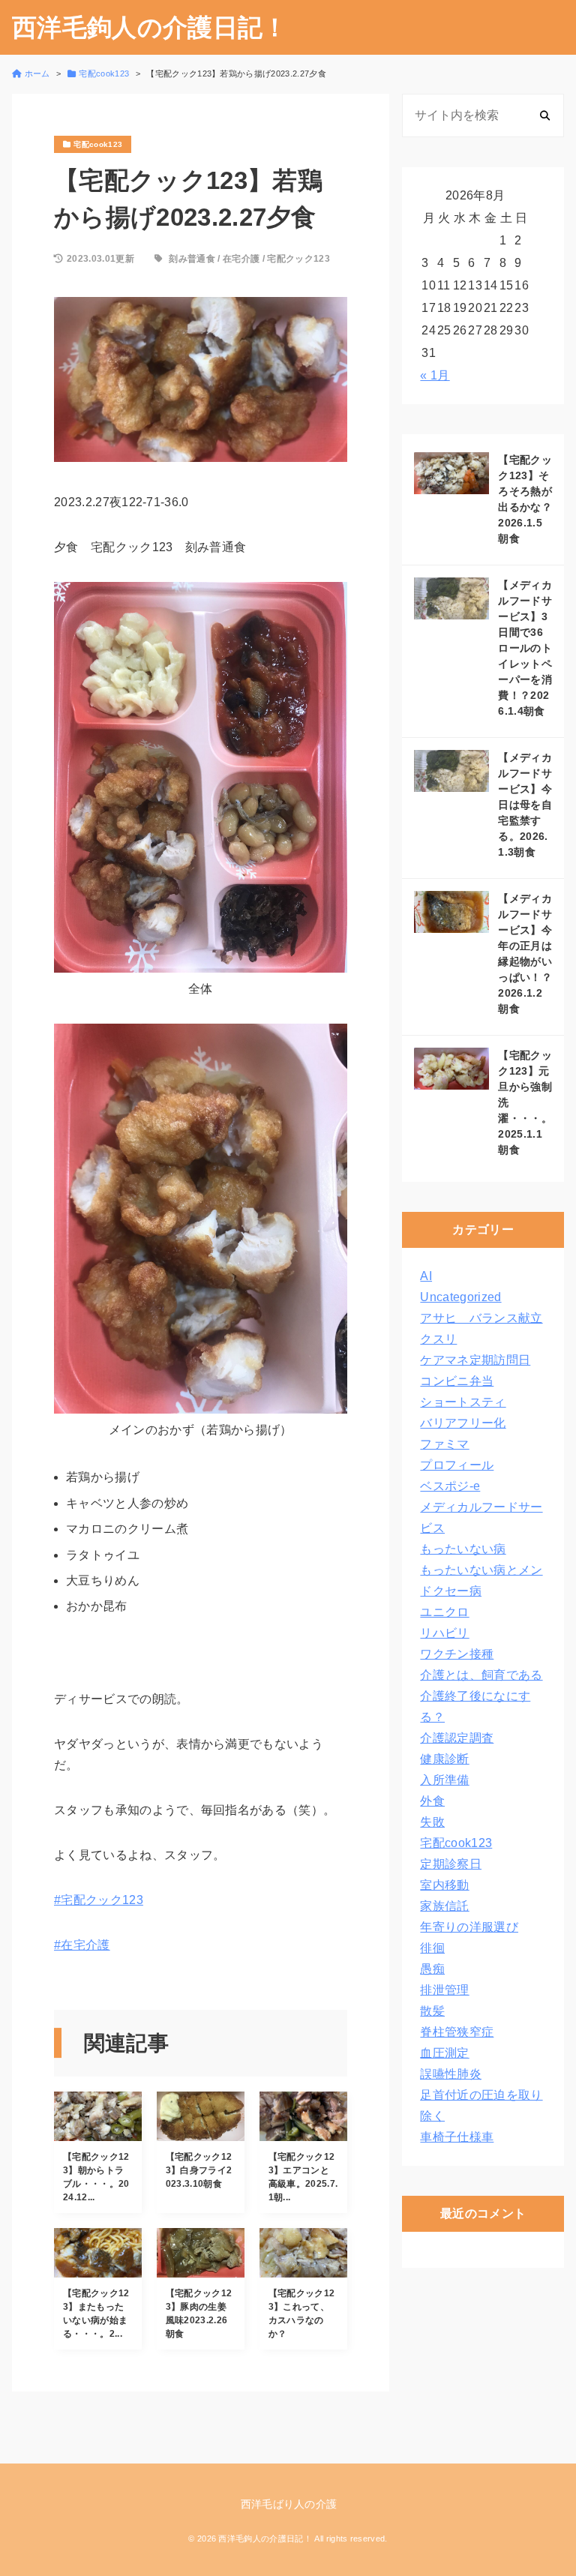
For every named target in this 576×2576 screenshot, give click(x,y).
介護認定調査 (457, 1738)
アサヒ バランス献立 (481, 1318)
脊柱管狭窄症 (457, 2032)
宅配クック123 (298, 259)
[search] (545, 115)
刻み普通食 (192, 259)
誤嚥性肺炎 (451, 2074)
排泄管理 (444, 1990)
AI (426, 1276)
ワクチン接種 (457, 1654)
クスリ (438, 1339)
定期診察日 (451, 1864)
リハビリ (444, 1633)
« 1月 (435, 375)
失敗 (432, 1822)
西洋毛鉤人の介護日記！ (150, 27)
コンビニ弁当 (457, 1381)
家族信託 (444, 1906)
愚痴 (432, 1969)
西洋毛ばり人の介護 (289, 2504)
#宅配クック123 (99, 1900)
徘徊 (432, 1948)
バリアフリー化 (463, 1423)
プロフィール (457, 1465)
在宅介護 (241, 259)
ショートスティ (463, 1402)
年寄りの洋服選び (469, 1927)
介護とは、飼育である (481, 1675)
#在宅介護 (82, 1945)
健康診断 (444, 1759)
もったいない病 (463, 1549)
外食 (432, 1801)
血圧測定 (444, 2053)
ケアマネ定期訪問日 (475, 1360)
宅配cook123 (456, 1843)
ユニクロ (444, 1612)
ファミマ (444, 1444)
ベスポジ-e (450, 1486)
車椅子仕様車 (457, 2137)
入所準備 (444, 1780)
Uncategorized (460, 1297)
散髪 (432, 2011)
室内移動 (444, 1885)
